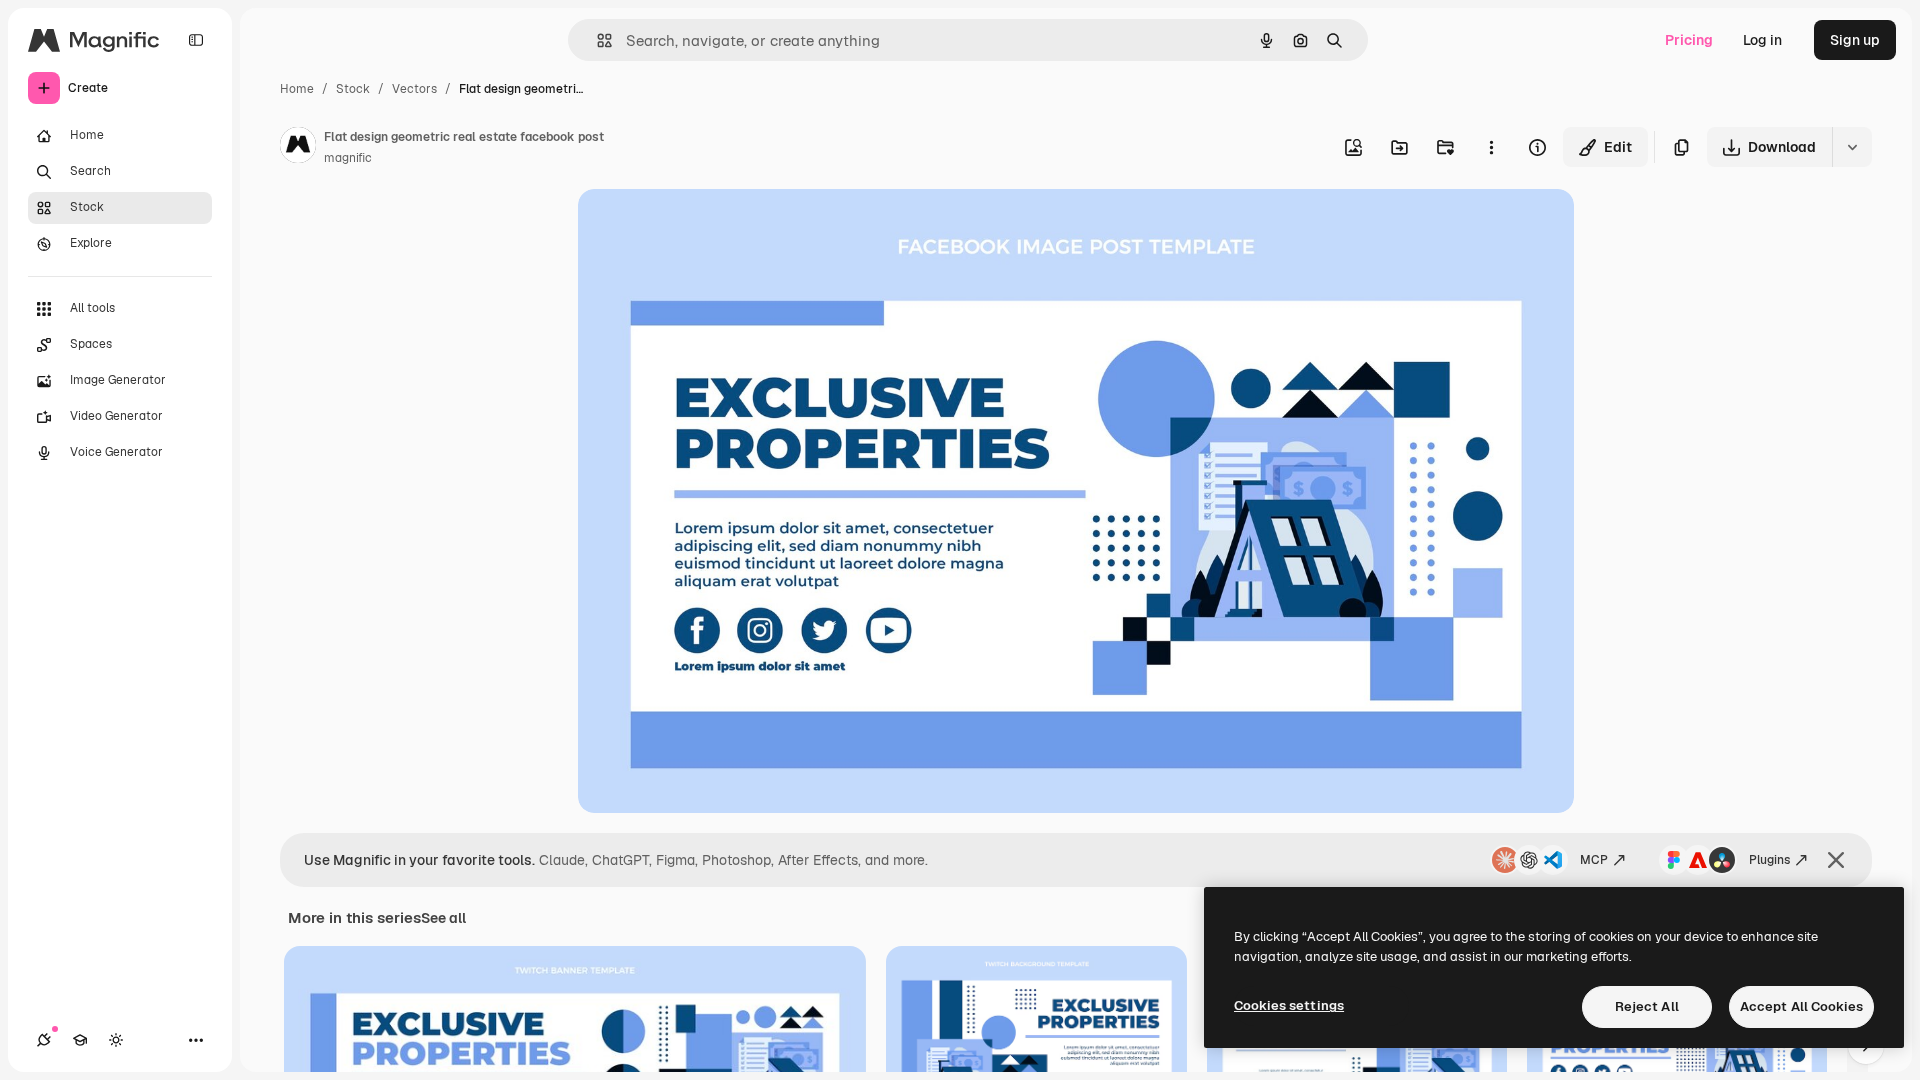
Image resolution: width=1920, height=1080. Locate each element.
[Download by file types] (1852, 147)
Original (706, 227)
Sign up (1855, 40)
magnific (348, 158)
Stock (353, 89)
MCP (1594, 860)
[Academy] (80, 1040)
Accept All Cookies (1801, 1006)
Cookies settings (1289, 1005)
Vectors (414, 89)
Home (297, 89)
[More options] (1491, 147)
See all (443, 918)
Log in (1762, 40)
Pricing (1689, 40)
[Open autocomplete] (596, 40)
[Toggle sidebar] (196, 40)
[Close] (1836, 860)
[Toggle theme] (116, 1040)
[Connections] (44, 1040)
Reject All (1647, 1006)
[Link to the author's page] (298, 148)
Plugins (1769, 860)
